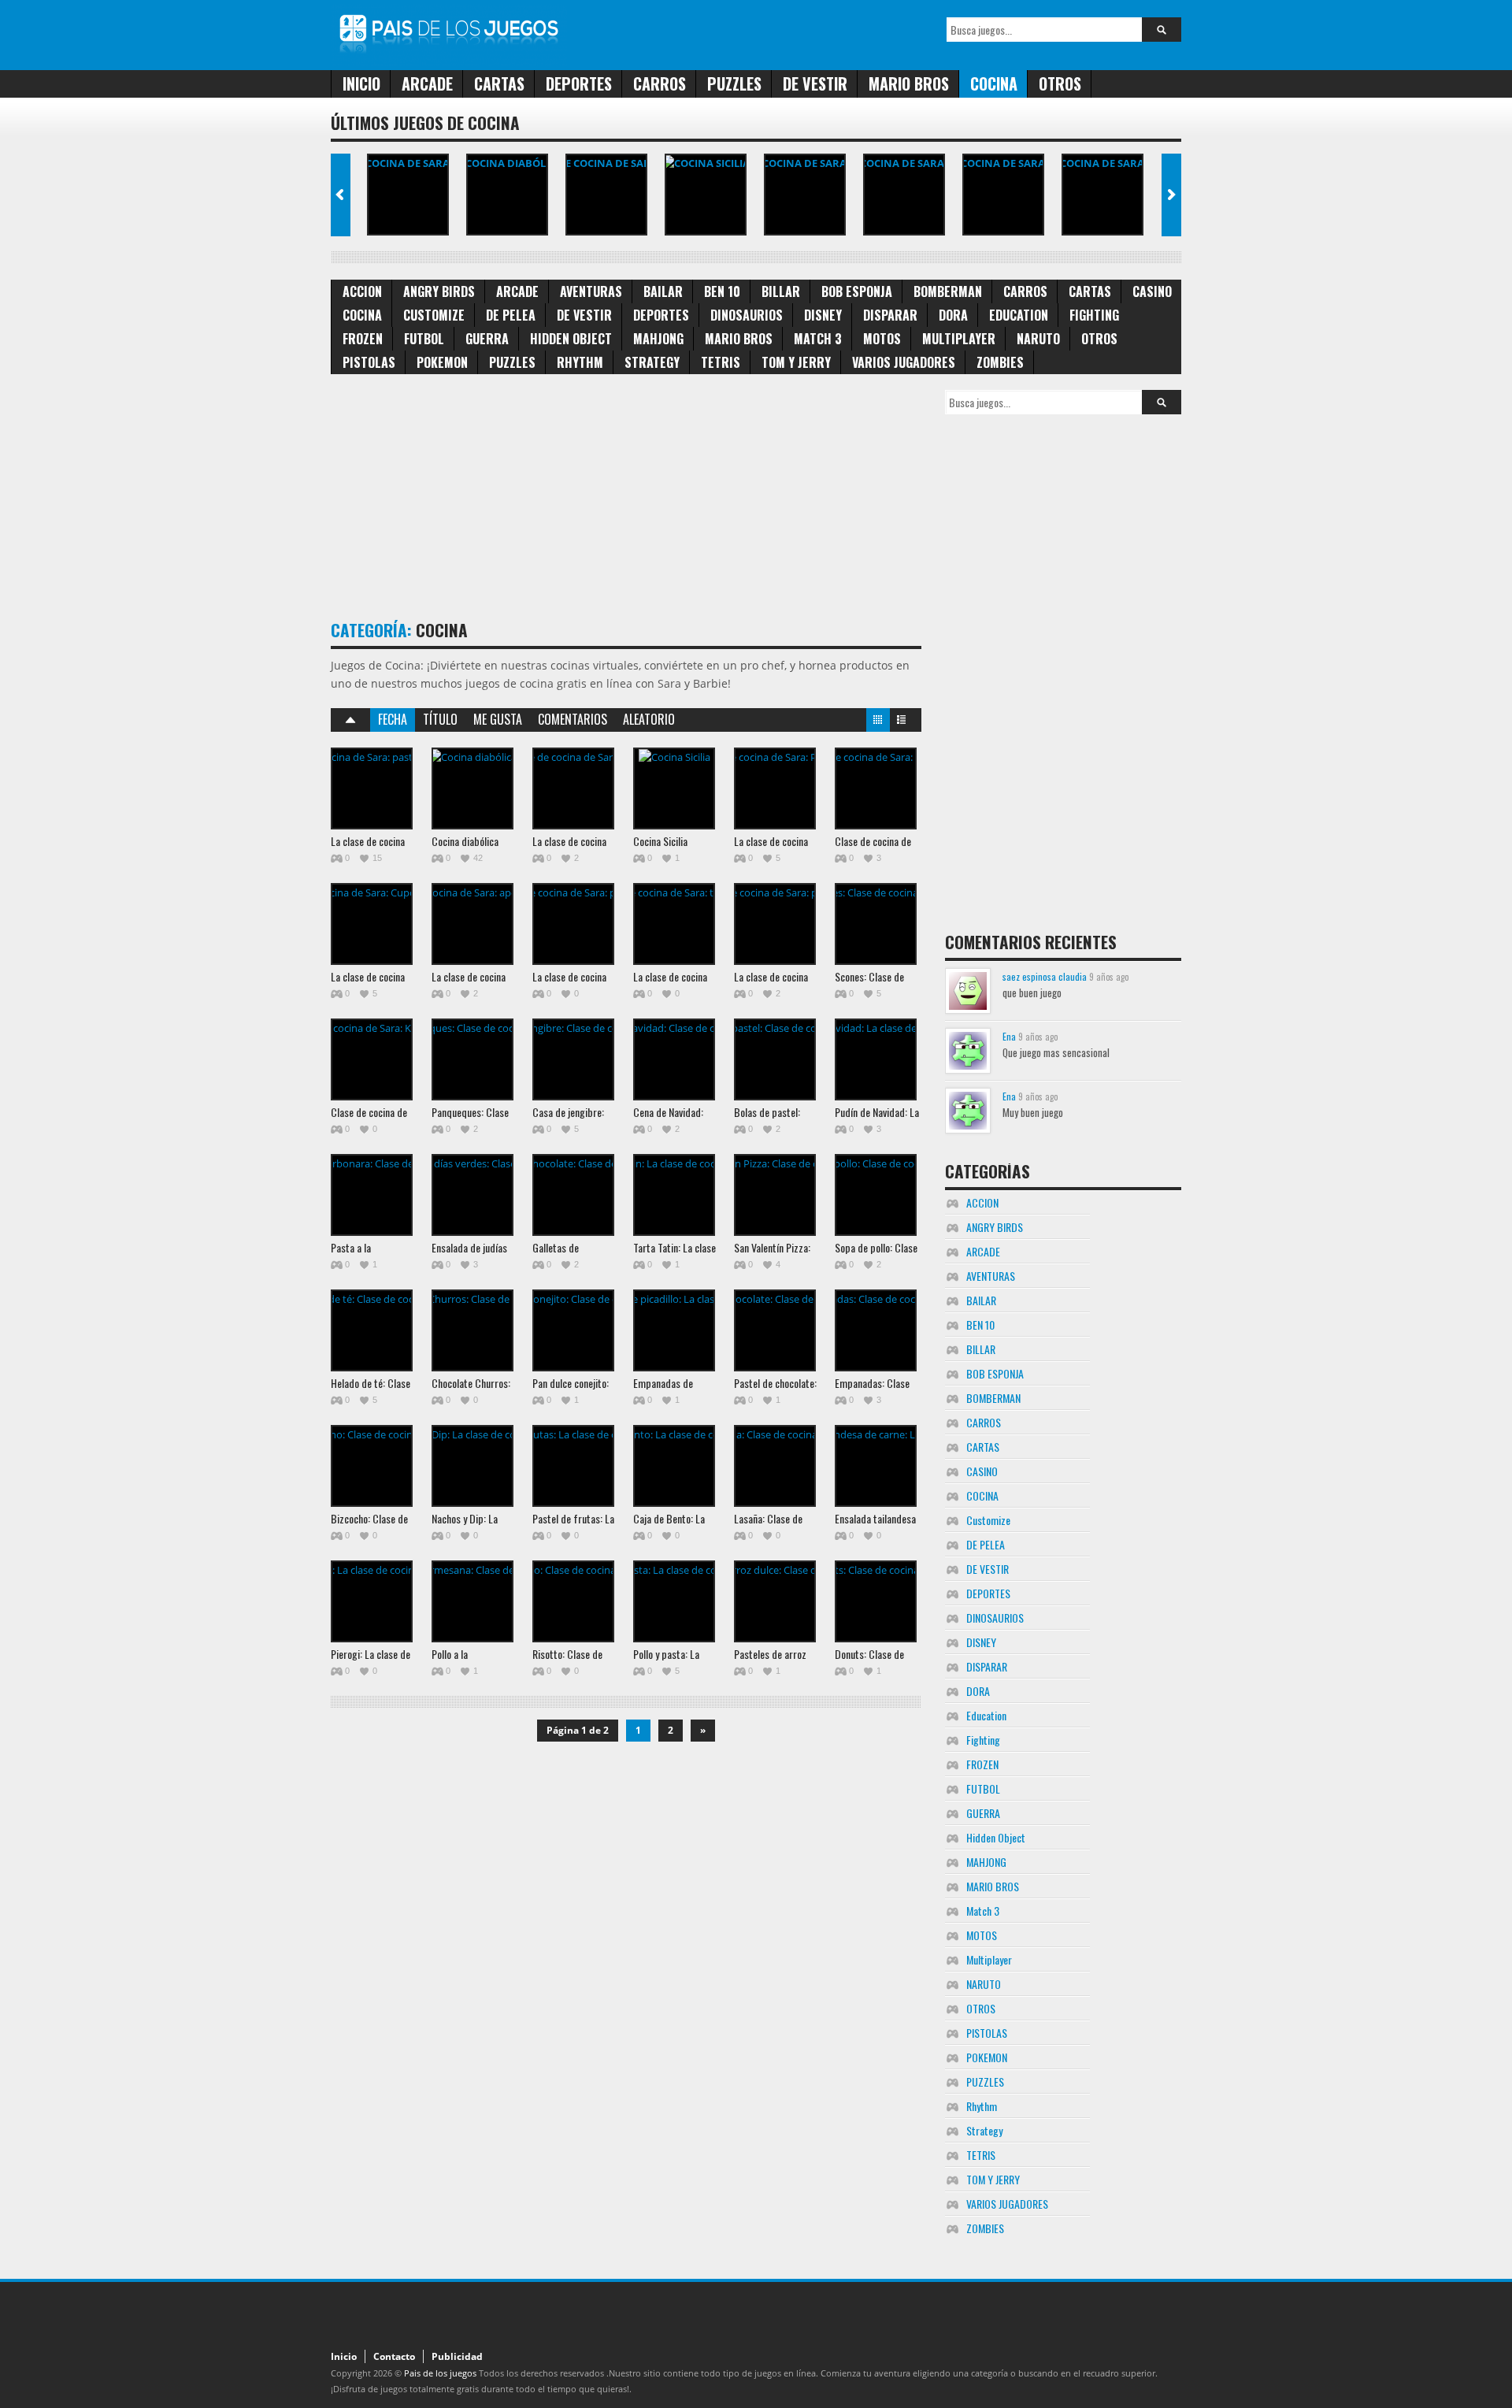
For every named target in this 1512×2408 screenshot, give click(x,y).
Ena (1009, 1036)
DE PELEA (511, 315)
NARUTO (1038, 339)
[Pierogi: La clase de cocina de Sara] (372, 1601)
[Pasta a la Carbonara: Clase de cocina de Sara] (372, 1195)
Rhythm (580, 362)
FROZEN (363, 339)
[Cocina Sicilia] (706, 195)
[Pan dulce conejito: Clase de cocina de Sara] (573, 1330)
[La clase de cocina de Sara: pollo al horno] (573, 924)
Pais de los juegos (440, 2373)
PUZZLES (734, 83)
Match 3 (818, 339)
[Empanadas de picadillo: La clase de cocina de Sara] (674, 1330)
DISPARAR (890, 315)
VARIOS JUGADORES (904, 362)
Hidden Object (571, 339)
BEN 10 (722, 291)
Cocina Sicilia (660, 841)
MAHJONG (658, 339)
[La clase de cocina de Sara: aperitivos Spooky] (1102, 195)
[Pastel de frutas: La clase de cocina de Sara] (573, 1466)
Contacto (394, 2356)
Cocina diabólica (465, 841)
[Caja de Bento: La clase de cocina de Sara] (674, 1466)
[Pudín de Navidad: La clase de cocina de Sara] (876, 1059)
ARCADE (427, 83)
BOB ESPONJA (857, 291)
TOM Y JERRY (796, 362)
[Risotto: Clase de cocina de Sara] (573, 1601)
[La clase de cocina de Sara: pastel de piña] (775, 924)
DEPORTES (579, 83)
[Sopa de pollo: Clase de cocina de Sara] (876, 1195)
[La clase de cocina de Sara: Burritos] (606, 195)
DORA (953, 315)
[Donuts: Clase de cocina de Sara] (876, 1601)
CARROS (660, 83)
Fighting (1094, 315)
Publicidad (457, 2356)
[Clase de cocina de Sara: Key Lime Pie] (372, 1059)
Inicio (361, 83)
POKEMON (442, 362)
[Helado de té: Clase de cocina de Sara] (372, 1330)
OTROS (1060, 83)
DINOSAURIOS (747, 315)
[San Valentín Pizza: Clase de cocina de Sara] (775, 1195)
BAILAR (663, 291)
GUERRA (487, 339)
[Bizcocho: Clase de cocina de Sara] (372, 1466)
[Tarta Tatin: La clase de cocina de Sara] (674, 1195)
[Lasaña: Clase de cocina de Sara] (775, 1466)
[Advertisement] (617, 500)
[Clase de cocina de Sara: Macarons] (904, 195)
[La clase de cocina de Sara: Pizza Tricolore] (805, 195)
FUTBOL (424, 339)
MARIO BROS (909, 83)
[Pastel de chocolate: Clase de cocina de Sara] (775, 1330)
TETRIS (721, 362)
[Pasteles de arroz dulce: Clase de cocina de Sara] (775, 1601)
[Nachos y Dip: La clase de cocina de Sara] (472, 1466)
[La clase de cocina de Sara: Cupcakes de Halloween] (1003, 195)
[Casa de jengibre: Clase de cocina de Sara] (573, 1059)
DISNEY (823, 315)
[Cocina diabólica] (507, 195)
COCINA (994, 83)
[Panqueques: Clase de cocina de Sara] (472, 1059)
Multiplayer (959, 339)
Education (1019, 315)
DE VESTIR (815, 83)
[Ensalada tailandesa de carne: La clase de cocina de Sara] (876, 1466)
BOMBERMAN (948, 291)
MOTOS (882, 339)
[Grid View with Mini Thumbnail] (878, 723)
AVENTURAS (591, 291)
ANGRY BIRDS (439, 291)
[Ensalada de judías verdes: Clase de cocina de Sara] (472, 1195)
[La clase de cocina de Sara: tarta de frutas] (674, 924)
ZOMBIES (1000, 362)
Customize (434, 315)
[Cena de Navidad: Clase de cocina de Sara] (674, 1059)
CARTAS (499, 83)
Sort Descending (350, 720)
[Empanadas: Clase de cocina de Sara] (876, 1330)
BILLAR (781, 291)
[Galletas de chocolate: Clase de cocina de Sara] (573, 1195)
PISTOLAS (369, 362)
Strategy (652, 362)
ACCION (362, 291)
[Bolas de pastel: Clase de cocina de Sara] (775, 1059)
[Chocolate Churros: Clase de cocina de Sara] (472, 1330)
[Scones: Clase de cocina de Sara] (876, 924)
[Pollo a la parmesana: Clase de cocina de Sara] (472, 1601)
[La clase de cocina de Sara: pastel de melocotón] (408, 195)
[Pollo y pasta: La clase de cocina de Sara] (674, 1601)
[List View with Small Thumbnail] (902, 723)
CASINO (1152, 291)
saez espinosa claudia (1045, 976)
